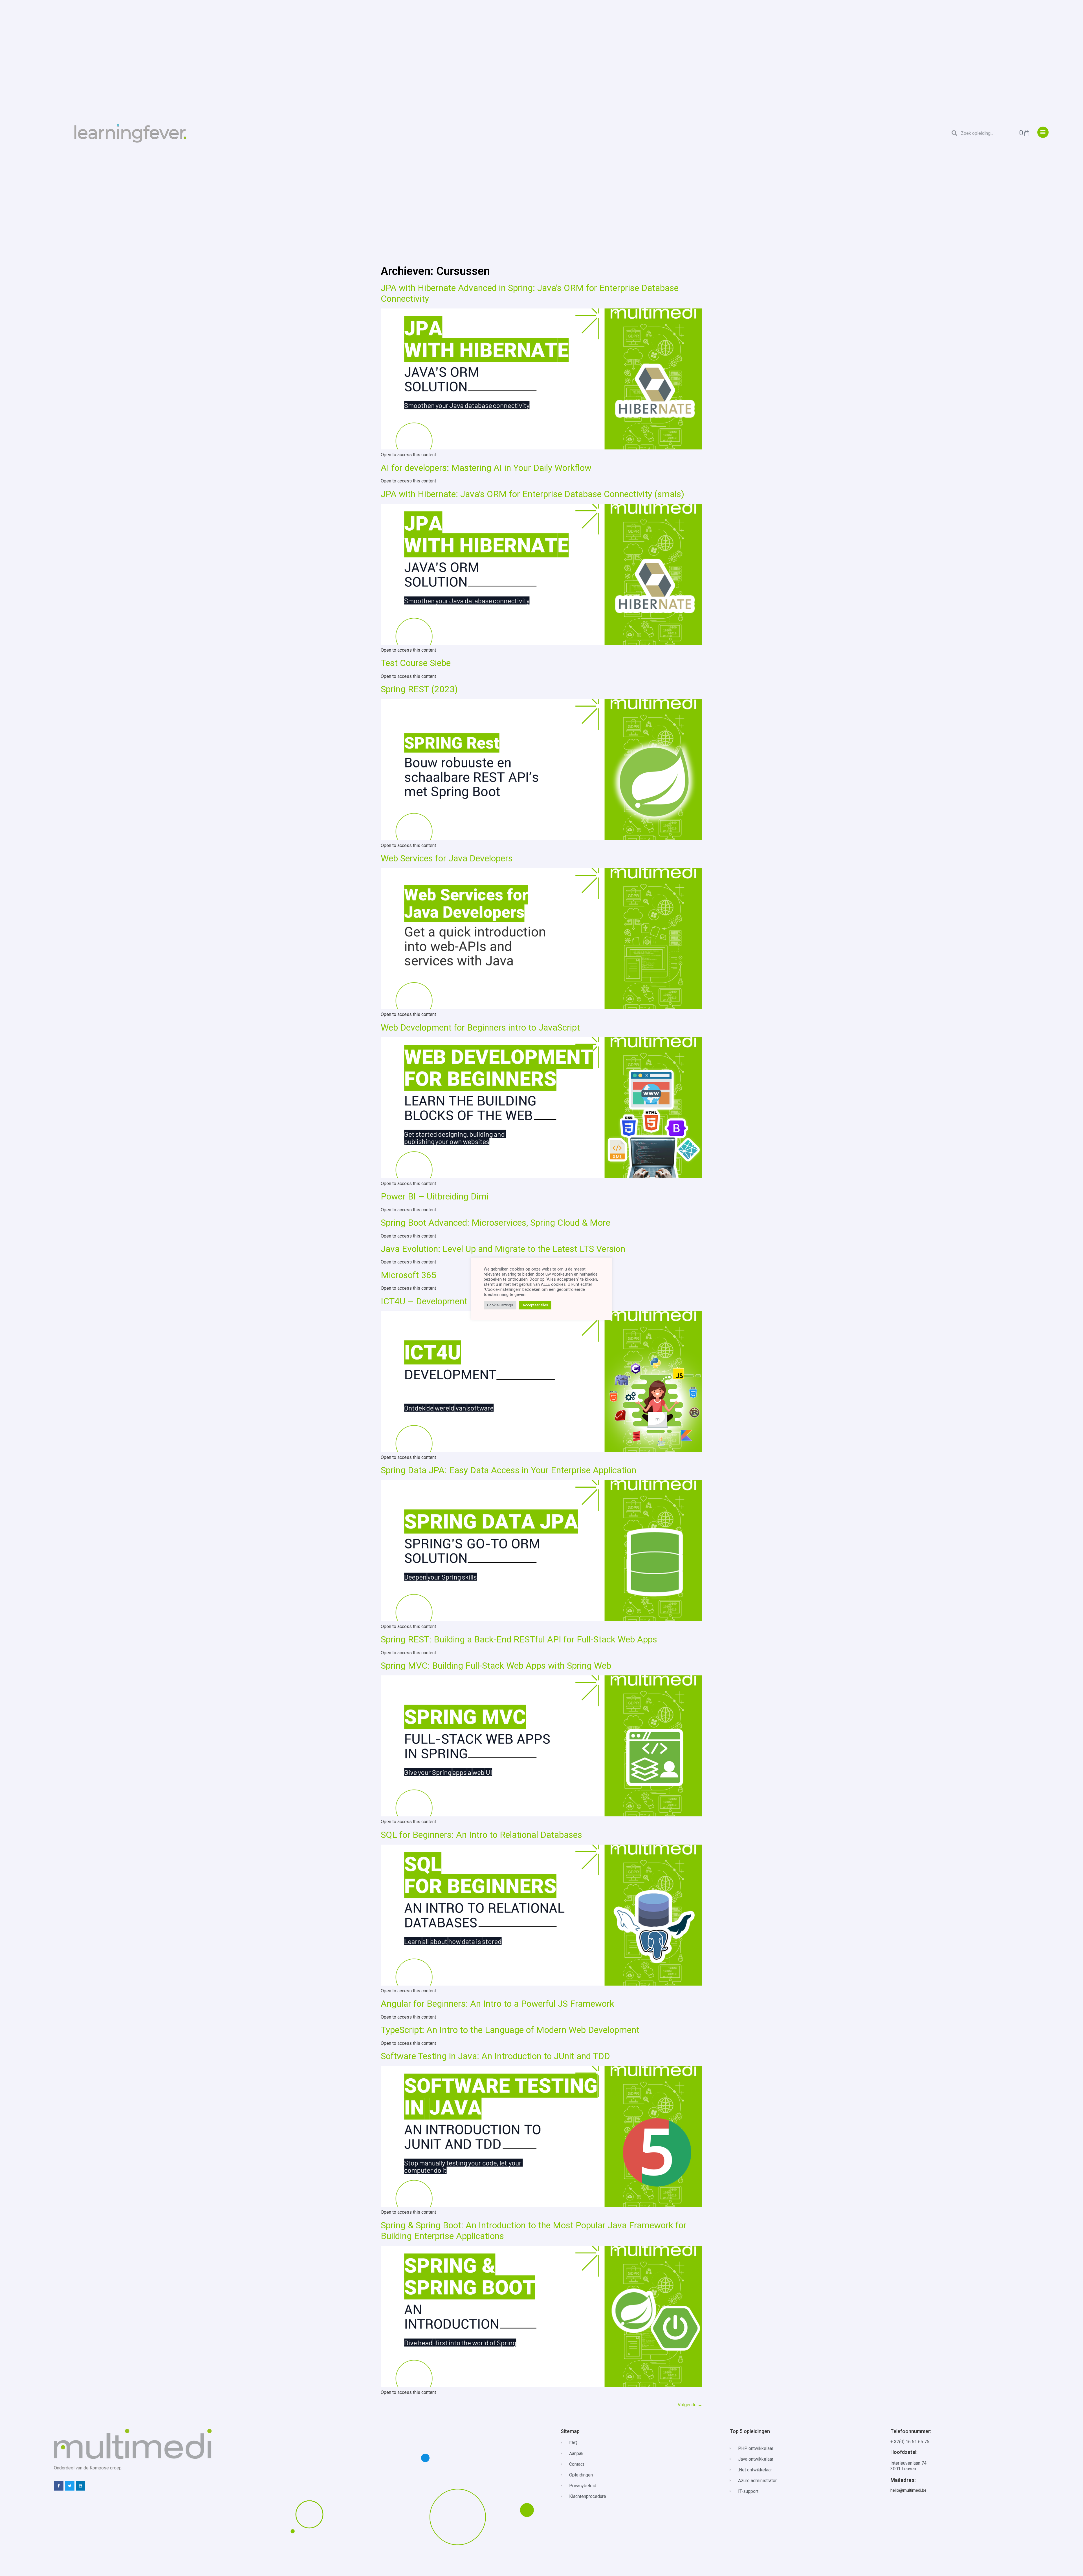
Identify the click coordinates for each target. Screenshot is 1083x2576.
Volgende (690, 2405)
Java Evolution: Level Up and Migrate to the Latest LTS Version (503, 1249)
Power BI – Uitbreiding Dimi (435, 1196)
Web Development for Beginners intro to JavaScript (480, 1027)
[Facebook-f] (59, 2486)
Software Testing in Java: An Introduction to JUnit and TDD (495, 2056)
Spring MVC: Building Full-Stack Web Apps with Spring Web (496, 1666)
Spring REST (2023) (419, 689)
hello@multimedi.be (908, 2490)
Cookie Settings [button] (500, 1305)
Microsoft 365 (409, 1275)
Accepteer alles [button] (535, 1305)
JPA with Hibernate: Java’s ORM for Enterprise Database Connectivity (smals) (532, 494)
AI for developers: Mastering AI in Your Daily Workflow (486, 468)
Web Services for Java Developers (447, 858)
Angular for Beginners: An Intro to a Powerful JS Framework (498, 2004)
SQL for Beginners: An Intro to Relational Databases (481, 1835)
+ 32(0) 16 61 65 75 (910, 2442)
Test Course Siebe (416, 663)
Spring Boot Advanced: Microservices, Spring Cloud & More (496, 1223)
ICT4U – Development (424, 1301)
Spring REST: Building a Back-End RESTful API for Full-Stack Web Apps (519, 1639)
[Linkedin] (81, 2486)
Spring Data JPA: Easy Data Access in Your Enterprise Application (509, 1470)
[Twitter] (70, 2486)
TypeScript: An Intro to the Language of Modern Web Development (510, 2030)
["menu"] (1043, 132)
